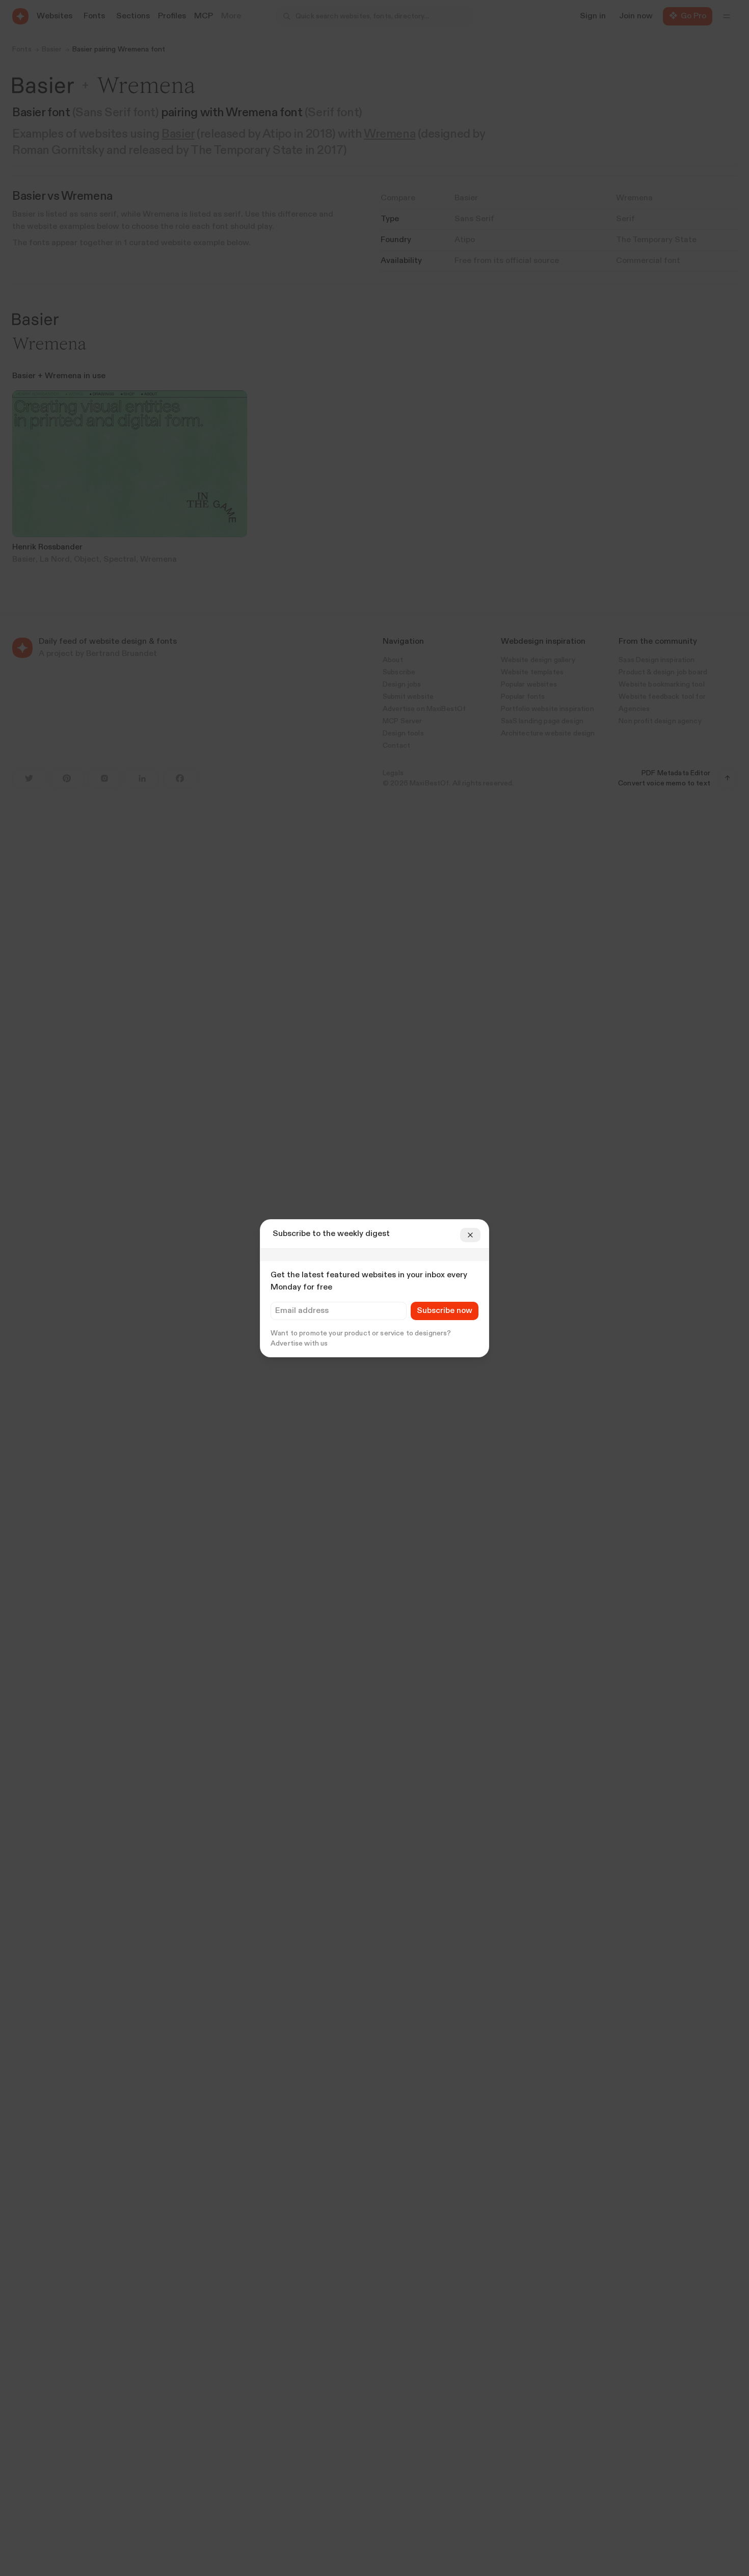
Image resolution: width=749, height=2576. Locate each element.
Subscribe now (445, 1311)
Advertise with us (299, 1344)
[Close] (470, 1235)
